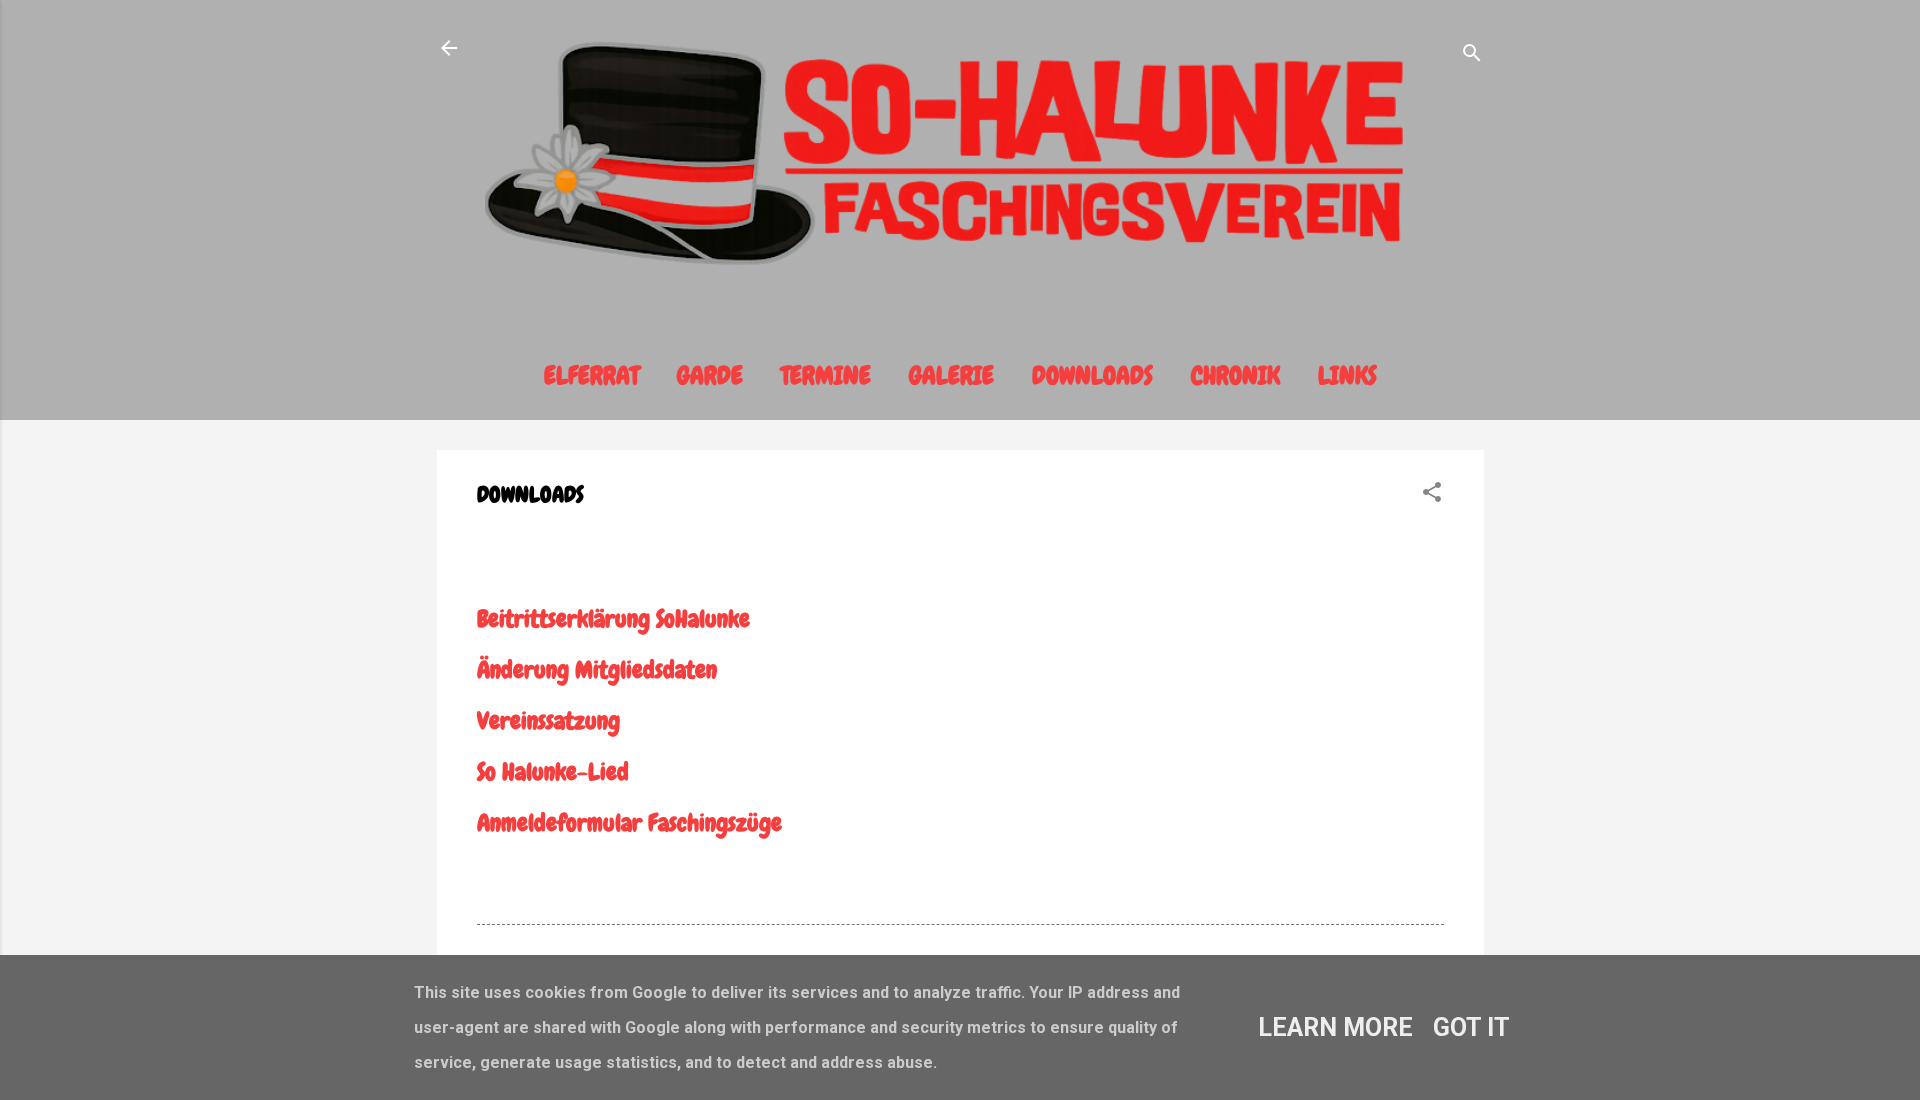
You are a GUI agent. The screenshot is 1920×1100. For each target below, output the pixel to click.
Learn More (1335, 1027)
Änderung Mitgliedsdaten (597, 669)
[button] (1432, 494)
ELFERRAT (591, 376)
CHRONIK (1235, 376)
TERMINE (826, 376)
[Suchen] (1472, 54)
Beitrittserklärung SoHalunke (613, 618)
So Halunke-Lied (553, 771)
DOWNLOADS (1092, 376)
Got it (1471, 1027)
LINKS (1347, 376)
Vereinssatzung (548, 720)
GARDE (710, 376)
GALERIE (951, 376)
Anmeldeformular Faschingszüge (632, 822)
